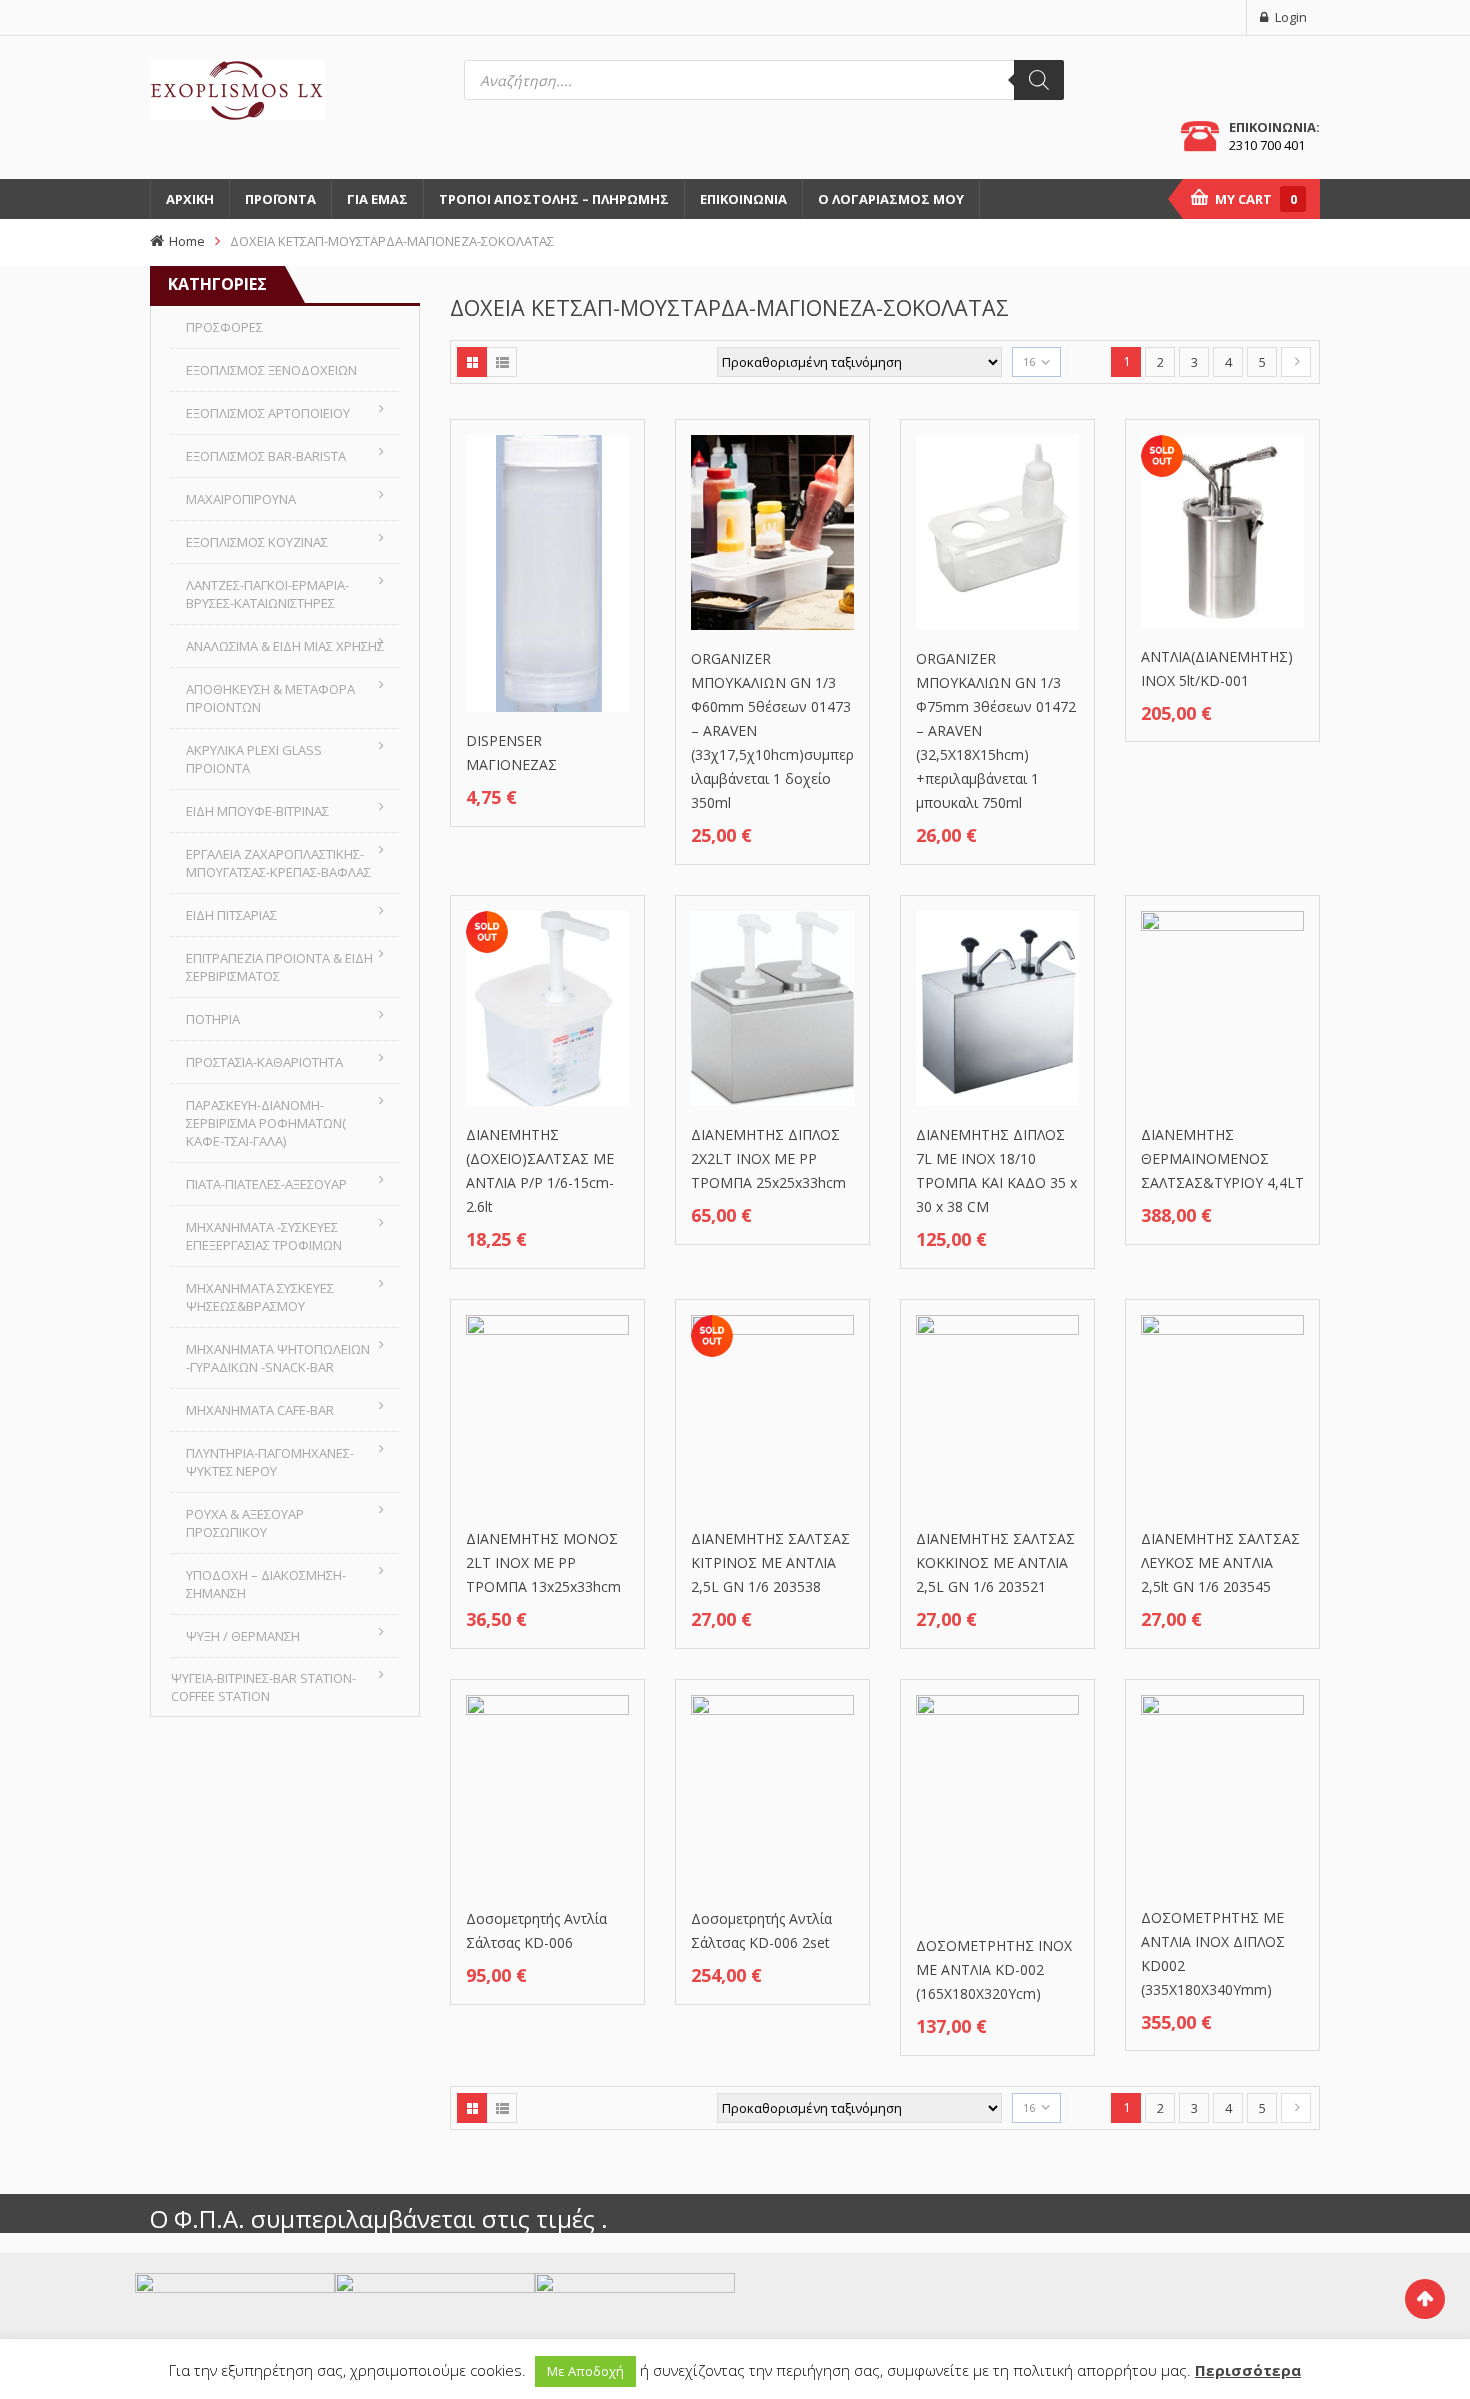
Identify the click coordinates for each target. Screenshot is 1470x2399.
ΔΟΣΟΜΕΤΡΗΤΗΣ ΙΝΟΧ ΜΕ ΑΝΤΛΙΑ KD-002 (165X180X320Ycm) (994, 1969)
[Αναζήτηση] (1039, 80)
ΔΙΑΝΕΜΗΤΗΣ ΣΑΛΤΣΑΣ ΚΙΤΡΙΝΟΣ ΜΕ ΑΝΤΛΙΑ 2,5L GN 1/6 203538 (770, 1562)
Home (187, 241)
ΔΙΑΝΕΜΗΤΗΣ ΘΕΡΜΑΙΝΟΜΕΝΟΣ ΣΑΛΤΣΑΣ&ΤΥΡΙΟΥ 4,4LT (1222, 1158)
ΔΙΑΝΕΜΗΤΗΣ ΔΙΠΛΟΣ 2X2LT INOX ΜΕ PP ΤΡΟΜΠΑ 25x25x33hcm (768, 1158)
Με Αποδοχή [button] (585, 2371)
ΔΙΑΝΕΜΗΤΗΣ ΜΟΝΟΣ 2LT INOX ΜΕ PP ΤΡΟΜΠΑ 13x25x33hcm (543, 1562)
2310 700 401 (1267, 145)
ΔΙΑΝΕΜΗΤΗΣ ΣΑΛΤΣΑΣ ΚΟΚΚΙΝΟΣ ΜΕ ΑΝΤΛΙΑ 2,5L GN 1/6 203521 (995, 1562)
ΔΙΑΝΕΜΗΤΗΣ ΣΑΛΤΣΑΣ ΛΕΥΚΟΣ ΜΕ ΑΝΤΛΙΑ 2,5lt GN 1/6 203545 (1220, 1562)
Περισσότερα (1248, 2370)
